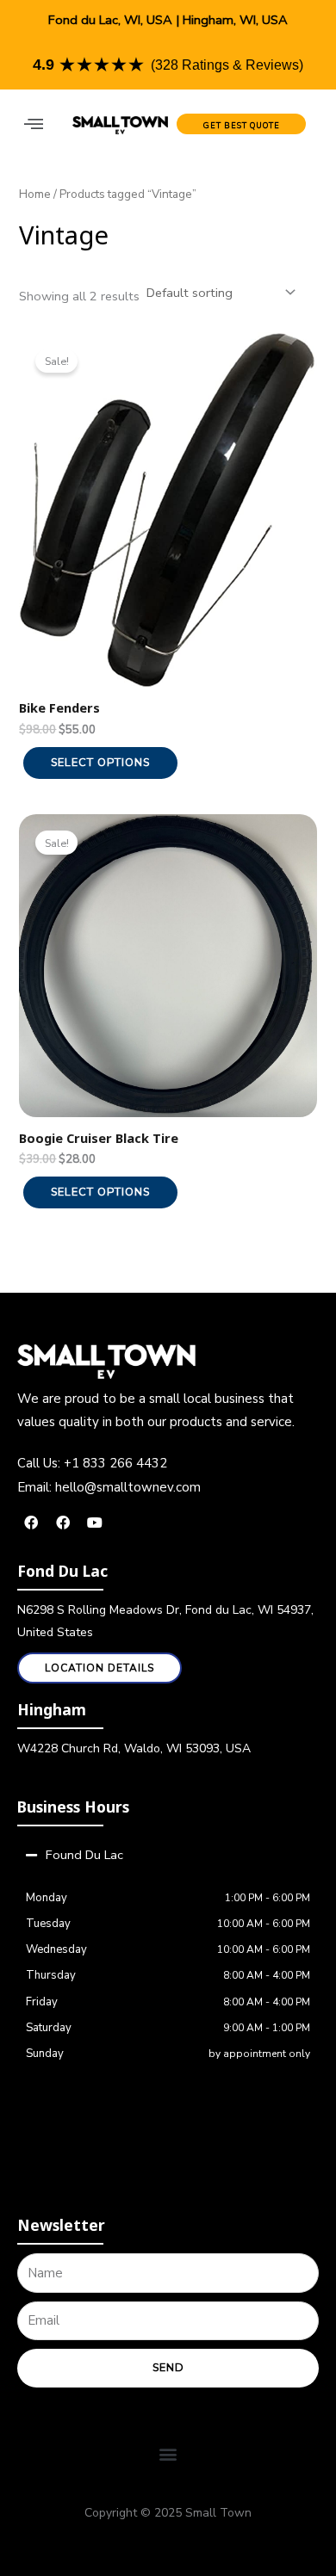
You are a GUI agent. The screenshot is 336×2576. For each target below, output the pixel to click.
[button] (33, 124)
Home (35, 194)
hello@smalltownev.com (128, 1487)
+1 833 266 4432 (115, 1463)
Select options (100, 763)
